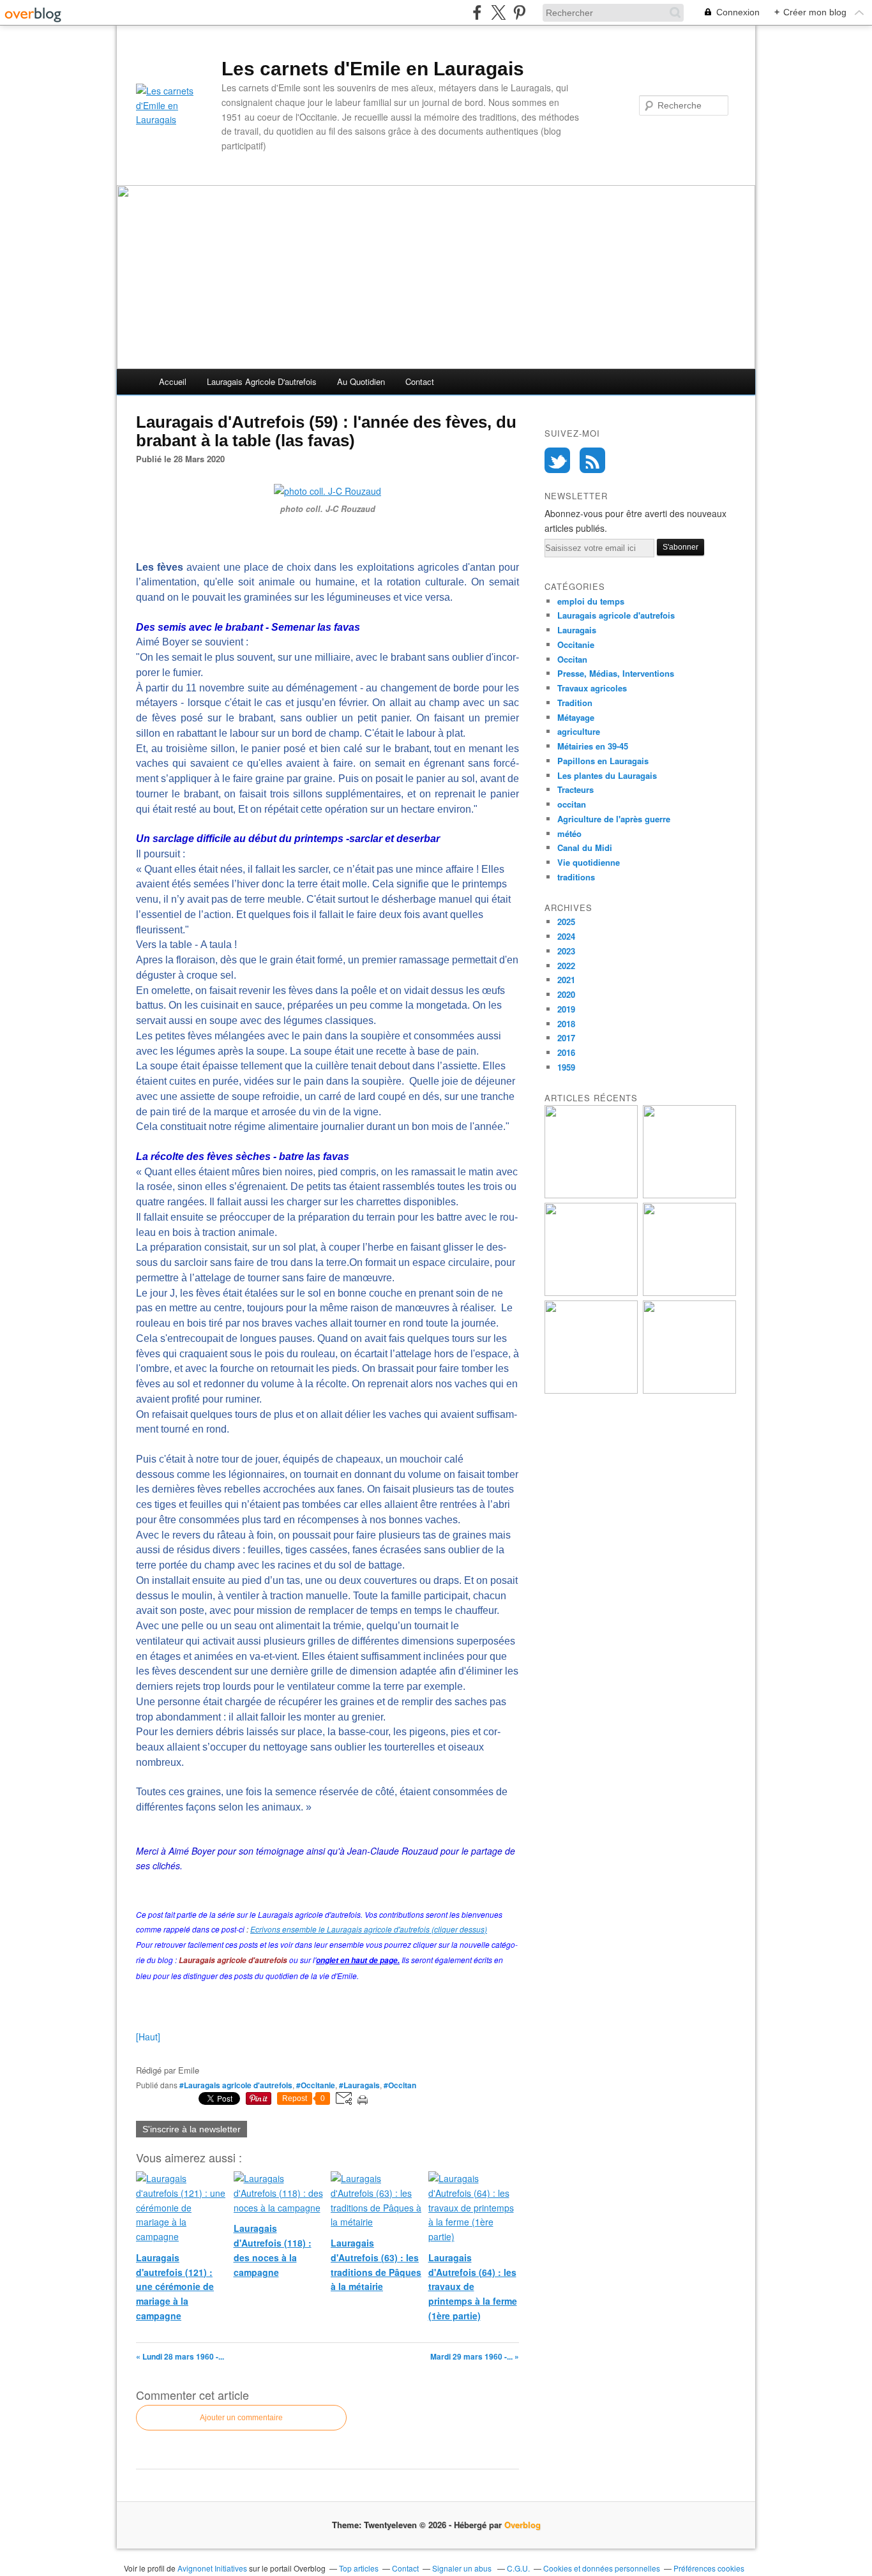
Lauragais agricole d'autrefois (262, 381)
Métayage (576, 717)
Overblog (522, 2525)
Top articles (359, 2568)
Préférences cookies (709, 2568)
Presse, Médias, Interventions (616, 673)
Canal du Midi (585, 847)
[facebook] (477, 12)
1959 (566, 1067)
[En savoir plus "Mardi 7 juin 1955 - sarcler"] (689, 1390)
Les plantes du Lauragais (607, 775)
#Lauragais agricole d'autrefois (236, 2085)
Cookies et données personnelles (602, 2568)
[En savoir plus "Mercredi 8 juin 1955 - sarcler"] (591, 1390)
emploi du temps (591, 601)
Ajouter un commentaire (241, 2418)
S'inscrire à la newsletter (192, 2129)
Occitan (572, 659)
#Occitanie (316, 2085)
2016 (566, 1052)
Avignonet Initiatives (212, 2568)
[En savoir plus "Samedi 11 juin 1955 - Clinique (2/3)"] (689, 1195)
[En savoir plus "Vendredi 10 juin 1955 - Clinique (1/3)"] (591, 1292)
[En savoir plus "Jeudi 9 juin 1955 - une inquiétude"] (689, 1292)
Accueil (173, 381)
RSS (592, 460)
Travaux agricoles (592, 688)
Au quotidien (361, 381)
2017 (566, 1038)
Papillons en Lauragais (603, 761)
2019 (566, 1009)
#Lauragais (359, 2085)
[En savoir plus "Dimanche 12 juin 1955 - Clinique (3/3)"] (591, 1195)
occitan (572, 804)
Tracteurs (575, 789)
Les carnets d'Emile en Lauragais (373, 69)
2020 (566, 994)
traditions (576, 877)
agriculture (579, 731)
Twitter (557, 460)
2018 (566, 1024)
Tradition (575, 703)
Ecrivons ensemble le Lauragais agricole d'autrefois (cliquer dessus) (369, 1929)
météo (569, 833)
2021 (566, 980)
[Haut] (148, 2037)
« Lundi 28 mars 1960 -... (180, 2356)
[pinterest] (519, 12)
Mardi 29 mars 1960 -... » (475, 2356)
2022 (566, 966)
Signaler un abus (463, 2568)
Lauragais (577, 630)
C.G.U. (518, 2568)
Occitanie (576, 644)
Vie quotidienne (589, 862)
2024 (566, 936)
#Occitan (400, 2085)
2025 (566, 922)
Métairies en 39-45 (593, 746)
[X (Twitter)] (498, 12)
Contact (420, 381)
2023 (566, 951)
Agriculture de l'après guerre (614, 819)
